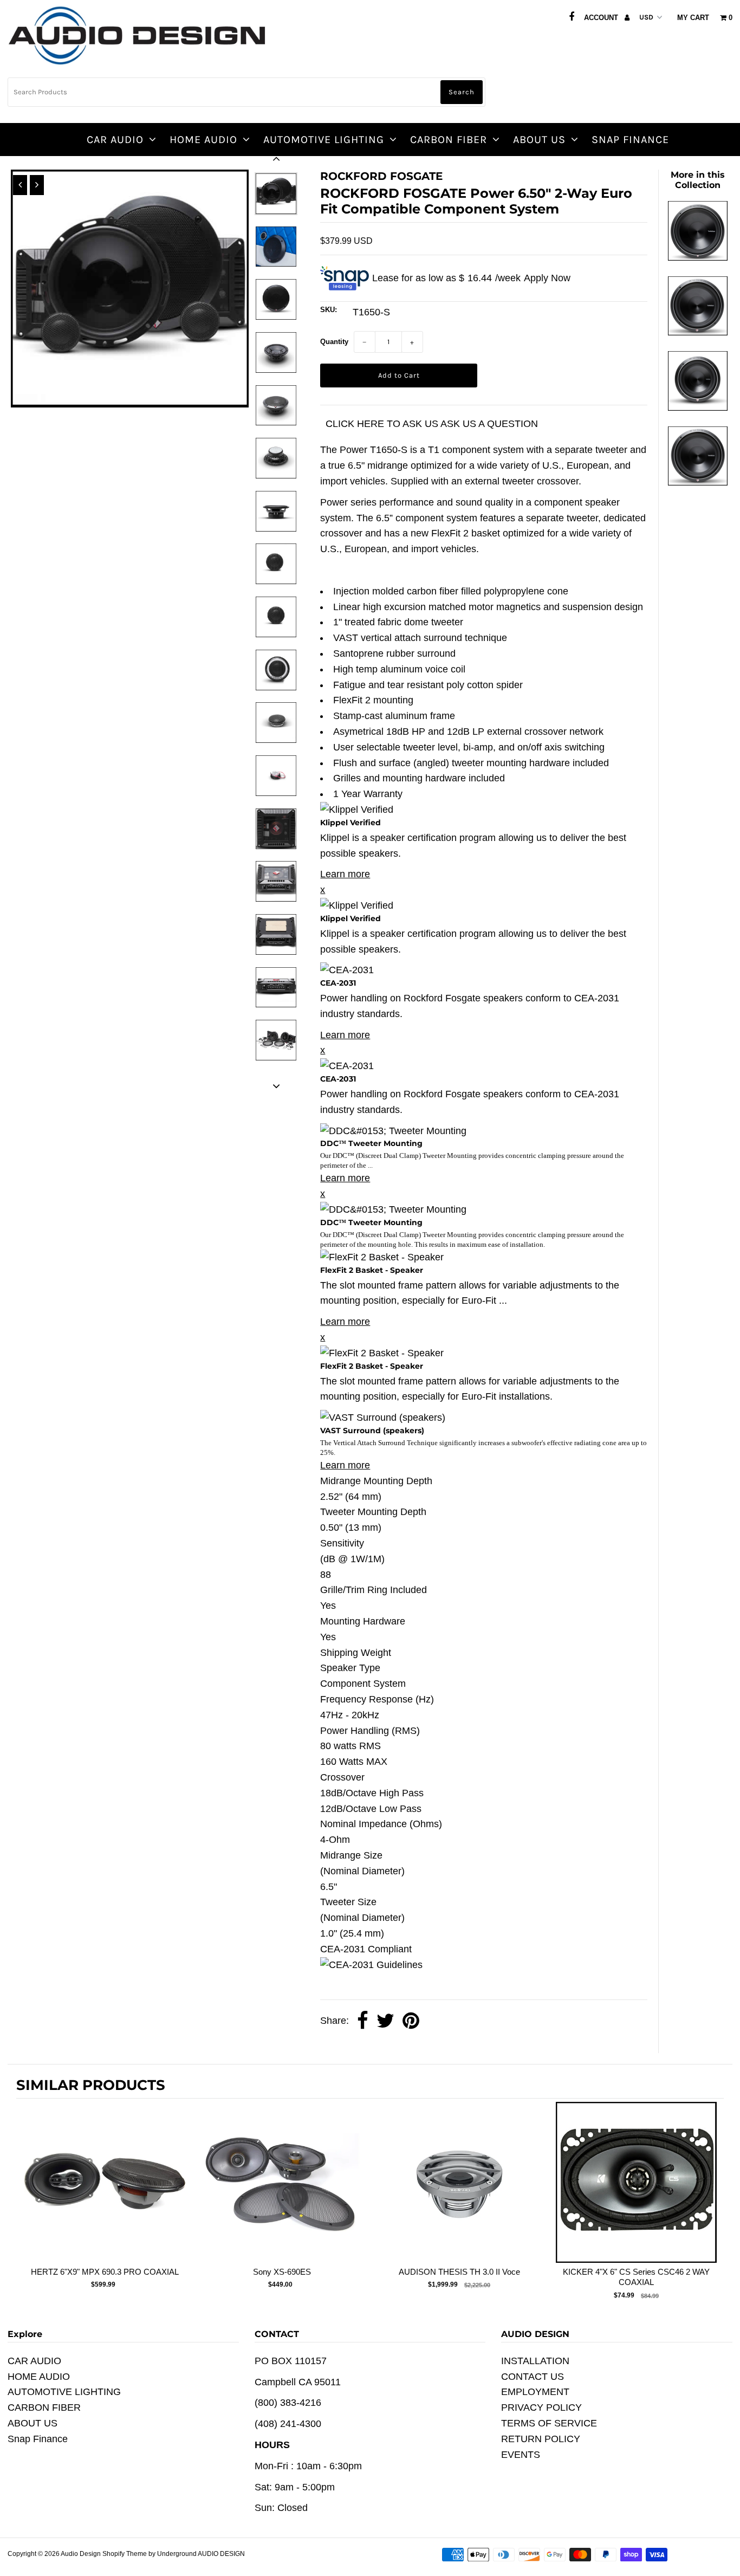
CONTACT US (533, 2377)
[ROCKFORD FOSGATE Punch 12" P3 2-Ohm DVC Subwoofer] (698, 332)
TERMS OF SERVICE (549, 2423)
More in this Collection (698, 180)
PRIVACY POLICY (541, 2407)
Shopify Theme (125, 2554)
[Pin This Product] (411, 2021)
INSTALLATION (535, 2361)
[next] (713, 2202)
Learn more (345, 874)
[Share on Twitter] (385, 2021)
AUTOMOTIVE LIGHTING (324, 140)
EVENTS (521, 2455)
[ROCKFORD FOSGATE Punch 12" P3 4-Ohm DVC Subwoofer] (698, 482)
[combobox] (246, 92)
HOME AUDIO (203, 140)
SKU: (329, 310)
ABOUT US (539, 140)
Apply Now (547, 278)
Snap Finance (630, 140)
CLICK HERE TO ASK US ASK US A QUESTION (432, 424)
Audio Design (82, 2554)
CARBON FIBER (449, 140)
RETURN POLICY (541, 2439)
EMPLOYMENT (535, 2392)
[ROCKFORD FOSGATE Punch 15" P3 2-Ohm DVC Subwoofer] (698, 257)
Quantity (334, 342)
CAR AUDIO (115, 140)
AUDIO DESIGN (221, 2554)
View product (105, 2193)
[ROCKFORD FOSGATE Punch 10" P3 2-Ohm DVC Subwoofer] (698, 407)
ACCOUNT (602, 18)
